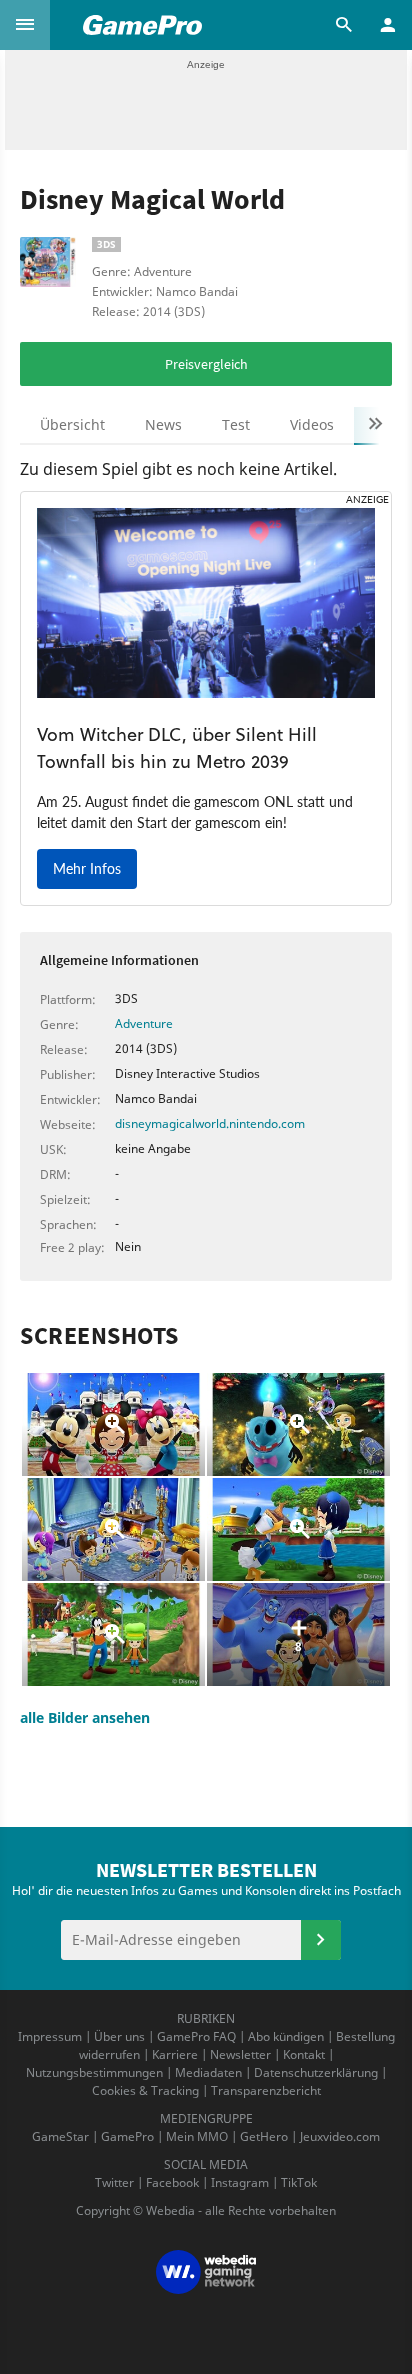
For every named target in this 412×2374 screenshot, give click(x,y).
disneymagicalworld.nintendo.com (210, 1123)
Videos (312, 424)
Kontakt (304, 2054)
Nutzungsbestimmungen (94, 2072)
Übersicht (72, 424)
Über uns (119, 2036)
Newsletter (240, 2054)
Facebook (172, 2182)
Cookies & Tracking (145, 2090)
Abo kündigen (286, 2036)
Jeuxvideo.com (340, 2136)
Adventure (144, 1023)
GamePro (127, 2136)
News (163, 424)
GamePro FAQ (196, 2036)
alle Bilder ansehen (85, 1717)
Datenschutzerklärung (316, 2072)
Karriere (175, 2054)
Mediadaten (208, 2072)
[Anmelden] (321, 1940)
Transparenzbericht (266, 2090)
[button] (25, 25)
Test (236, 424)
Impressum (50, 2036)
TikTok (299, 2182)
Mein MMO (197, 2136)
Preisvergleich (206, 364)
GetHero (264, 2136)
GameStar (60, 2136)
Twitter (114, 2182)
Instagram (240, 2182)
